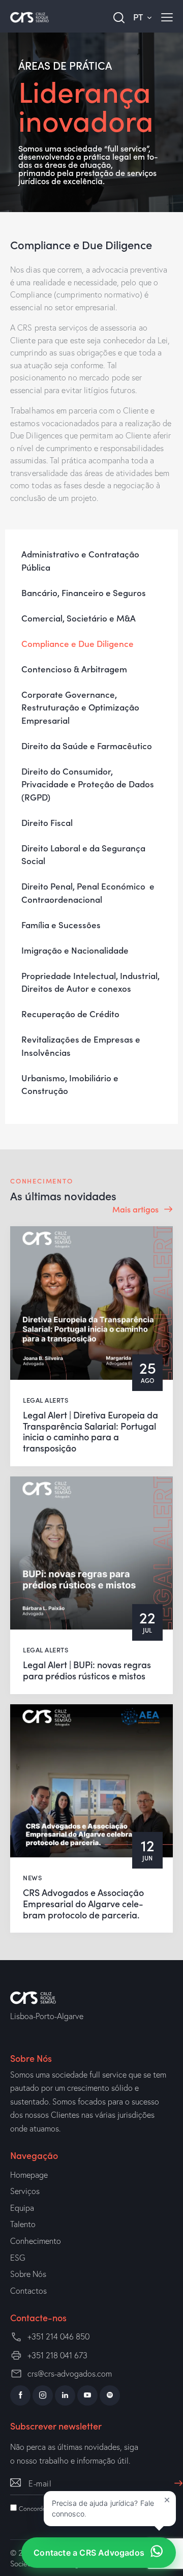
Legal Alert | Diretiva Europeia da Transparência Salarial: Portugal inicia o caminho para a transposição (90, 1431)
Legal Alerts (45, 1400)
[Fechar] (167, 2500)
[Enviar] (176, 2478)
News (32, 1877)
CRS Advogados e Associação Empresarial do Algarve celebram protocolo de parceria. (83, 1903)
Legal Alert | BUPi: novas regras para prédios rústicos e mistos (87, 1670)
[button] (110, 2509)
